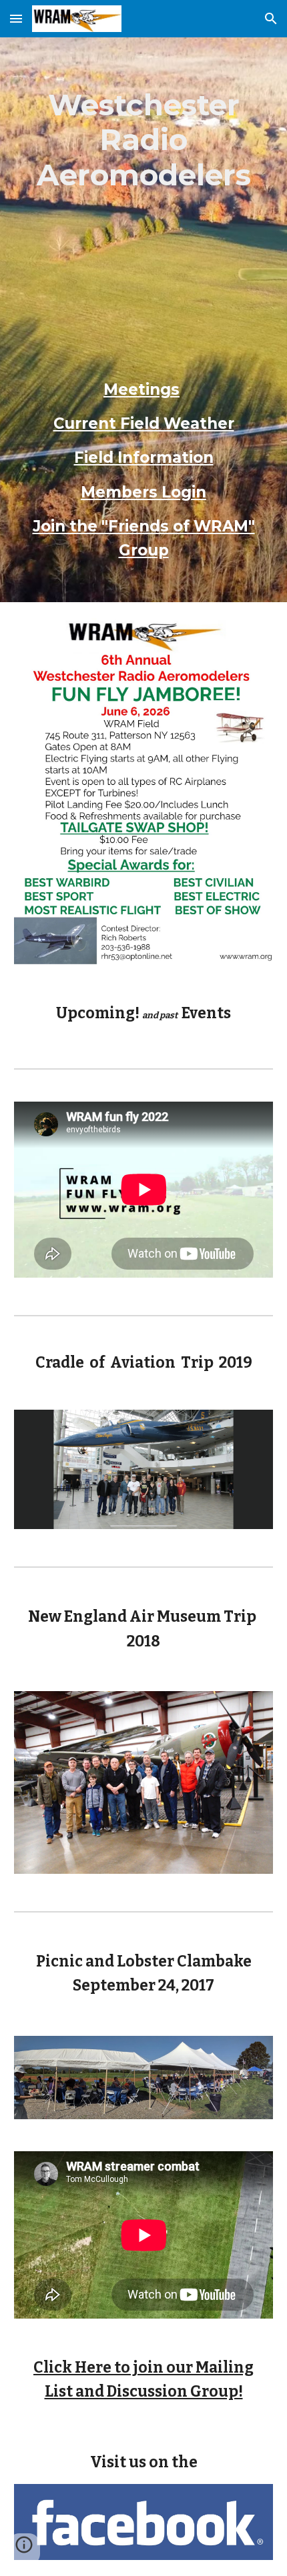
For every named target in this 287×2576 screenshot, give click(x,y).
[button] (16, 18)
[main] (144, 320)
